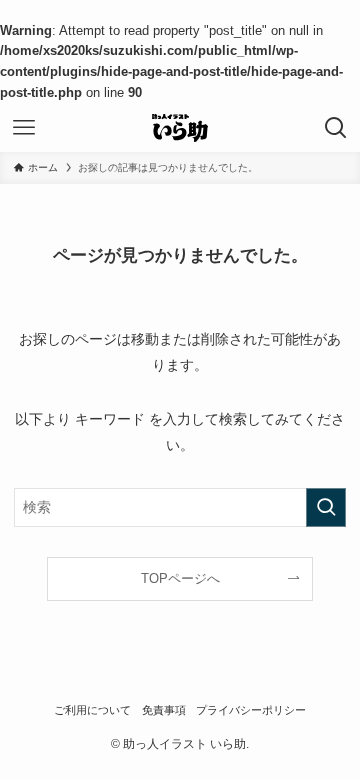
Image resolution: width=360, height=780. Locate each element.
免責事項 (164, 710)
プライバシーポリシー (251, 710)
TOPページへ (180, 578)
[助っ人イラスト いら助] (179, 128)
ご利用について (92, 710)
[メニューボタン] (24, 128)
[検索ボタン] (336, 128)
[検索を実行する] (326, 507)
